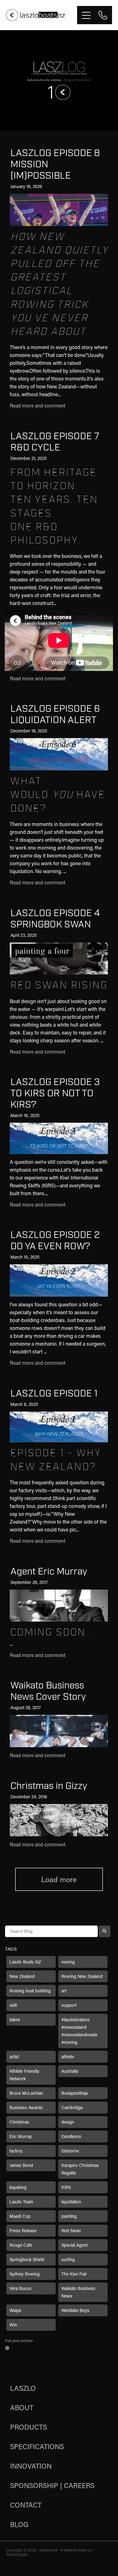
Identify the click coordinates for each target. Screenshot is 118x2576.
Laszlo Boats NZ (25, 1962)
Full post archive (19, 2341)
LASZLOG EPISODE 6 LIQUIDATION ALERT (55, 714)
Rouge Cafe (21, 2245)
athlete (68, 2057)
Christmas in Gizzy (49, 1786)
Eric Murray (21, 2136)
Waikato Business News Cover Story (48, 1691)
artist (14, 2057)
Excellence (71, 2136)
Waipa (15, 2310)
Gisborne (70, 2151)
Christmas (19, 2122)
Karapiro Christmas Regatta (80, 2169)
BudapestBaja (75, 2093)
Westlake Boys (75, 2310)
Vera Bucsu (20, 2288)
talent (15, 2020)
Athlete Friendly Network (24, 2075)
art (64, 1991)
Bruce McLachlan (26, 2093)
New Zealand (22, 1976)
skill (13, 2005)
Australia (70, 2071)
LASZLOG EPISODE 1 (54, 1393)
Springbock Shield (27, 2259)
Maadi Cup (20, 2216)
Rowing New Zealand (82, 1976)
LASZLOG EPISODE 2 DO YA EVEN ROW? (55, 1241)
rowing (68, 1962)
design (68, 2122)
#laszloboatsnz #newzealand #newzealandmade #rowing (79, 2031)
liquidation (71, 2202)
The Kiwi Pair (74, 2274)
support (69, 2005)
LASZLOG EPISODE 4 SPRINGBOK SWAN (55, 919)
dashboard (48, 2550)
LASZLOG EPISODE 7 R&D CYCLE (55, 442)
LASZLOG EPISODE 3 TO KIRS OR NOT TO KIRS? (55, 1093)
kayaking (18, 2187)
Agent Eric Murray (49, 1572)
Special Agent (74, 2245)
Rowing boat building (30, 1991)
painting (69, 2216)
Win (13, 2325)
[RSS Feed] (7, 2348)
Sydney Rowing (25, 2274)
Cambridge (72, 2107)
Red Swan (71, 2230)
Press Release (23, 2230)
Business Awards (26, 2107)
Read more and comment (38, 405)
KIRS (66, 2187)
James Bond (21, 2165)
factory (16, 2151)
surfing (68, 2259)
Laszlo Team (21, 2202)
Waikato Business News (78, 2292)
